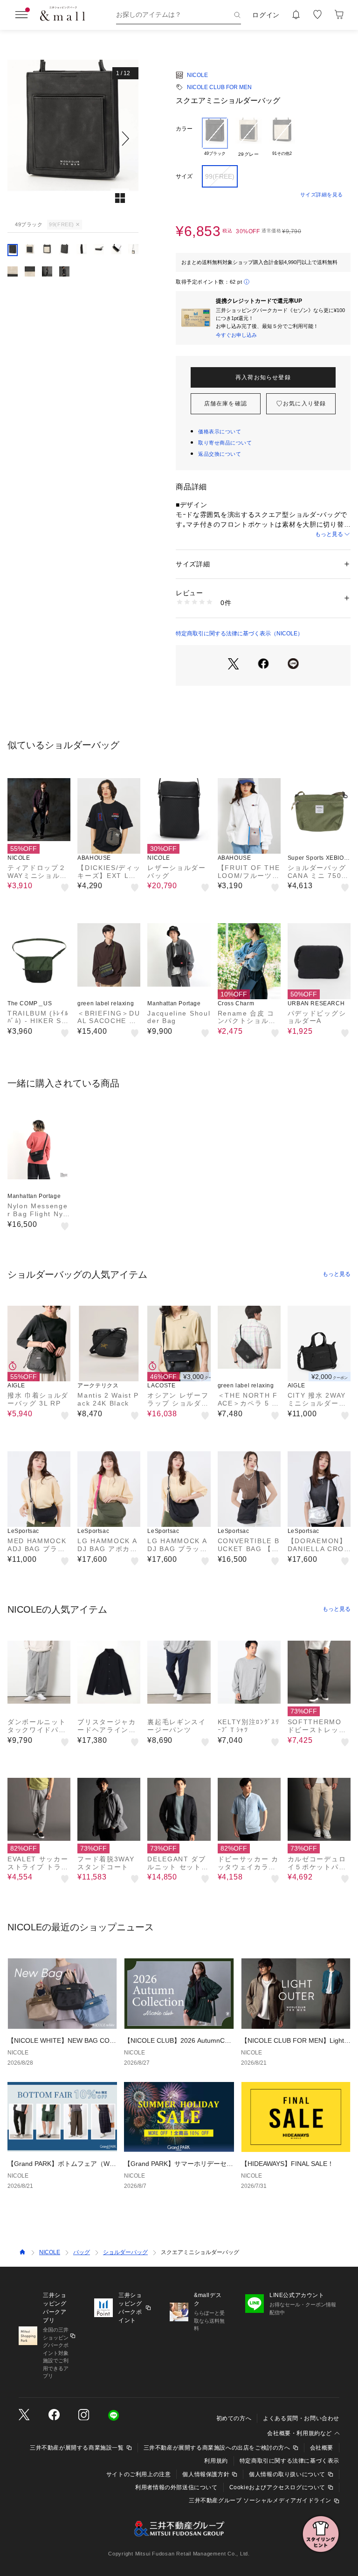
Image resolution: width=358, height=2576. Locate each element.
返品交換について (220, 454)
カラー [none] (184, 129)
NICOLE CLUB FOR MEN (219, 87)
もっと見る (329, 534)
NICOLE (197, 75)
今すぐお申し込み (236, 335)
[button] (73, 138)
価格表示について (220, 432)
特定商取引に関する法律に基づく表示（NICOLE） (239, 634)
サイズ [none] (184, 176)
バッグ (82, 2252)
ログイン (266, 15)
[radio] (215, 138)
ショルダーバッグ (125, 2252)
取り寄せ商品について (225, 443)
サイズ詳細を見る (322, 195)
